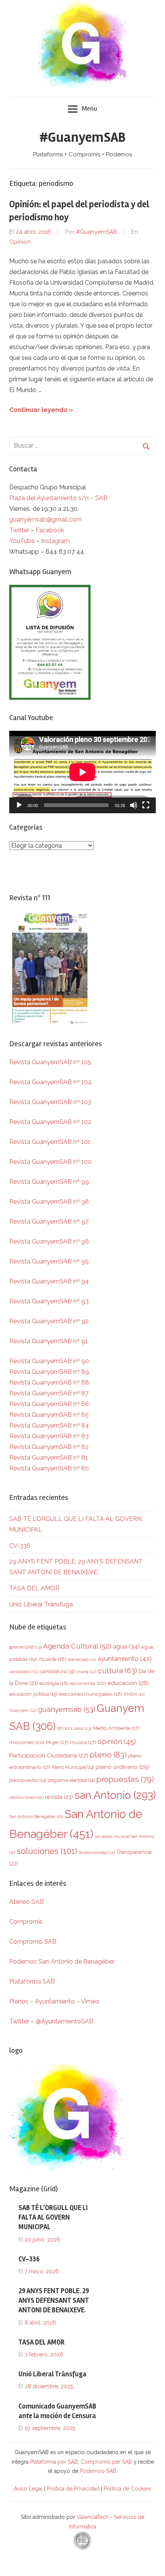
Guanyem (23, 1710)
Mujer (57, 1742)
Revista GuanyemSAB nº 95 (49, 1261)
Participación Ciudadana (49, 1756)
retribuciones (26, 1797)
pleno (108, 1755)
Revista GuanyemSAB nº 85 (49, 1415)
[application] (82, 772)
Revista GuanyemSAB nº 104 (50, 1082)
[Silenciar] (134, 805)
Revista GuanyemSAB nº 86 (49, 1404)
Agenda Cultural (77, 1646)
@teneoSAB (25, 1647)
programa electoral (71, 1780)
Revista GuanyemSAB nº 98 (49, 1202)
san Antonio (115, 1795)
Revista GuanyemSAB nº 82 (49, 1447)
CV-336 (20, 1546)
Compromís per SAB (107, 2462)
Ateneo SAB (27, 1902)
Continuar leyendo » (41, 410)
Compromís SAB (33, 1942)
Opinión (20, 242)
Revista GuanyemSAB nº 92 (49, 1321)
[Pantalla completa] (146, 805)
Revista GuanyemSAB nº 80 (49, 1468)
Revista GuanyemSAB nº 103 (50, 1102)
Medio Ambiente (116, 1728)
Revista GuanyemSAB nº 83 (49, 1436)
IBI (63, 1728)
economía (88, 1683)
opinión (117, 1742)
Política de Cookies (127, 2489)
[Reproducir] (19, 805)
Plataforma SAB (32, 1981)
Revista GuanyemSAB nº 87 (49, 1393)
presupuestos (28, 1780)
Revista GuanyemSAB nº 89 (49, 1372)
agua (126, 1647)
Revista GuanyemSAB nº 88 (49, 1382)
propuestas (125, 1779)
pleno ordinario (123, 1767)
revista (59, 1797)
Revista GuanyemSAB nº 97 (49, 1222)
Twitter (20, 530)
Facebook (50, 530)
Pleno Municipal (73, 1767)
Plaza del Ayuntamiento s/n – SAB (58, 498)
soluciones (47, 1851)
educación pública (33, 1694)
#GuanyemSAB (82, 138)
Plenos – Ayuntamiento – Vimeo (54, 2001)
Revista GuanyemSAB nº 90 (49, 1361)
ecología (54, 1683)
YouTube (22, 541)
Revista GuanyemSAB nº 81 (49, 1458)
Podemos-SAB (98, 2471)
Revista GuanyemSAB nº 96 (49, 1241)
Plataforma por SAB (54, 2462)
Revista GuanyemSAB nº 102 (50, 1122)
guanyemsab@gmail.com (45, 519)
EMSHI (134, 1694)
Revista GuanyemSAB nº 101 (50, 1142)
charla (86, 1672)
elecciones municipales (91, 1694)
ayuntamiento (125, 1659)
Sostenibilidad (97, 1853)
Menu (89, 108)
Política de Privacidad (73, 2489)
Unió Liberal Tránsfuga (41, 1604)
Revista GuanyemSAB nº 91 (49, 1341)
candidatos (24, 1672)
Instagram (55, 541)
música (83, 1742)
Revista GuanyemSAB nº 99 (49, 1182)
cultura (117, 1671)
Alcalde (53, 1659)
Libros (81, 1728)
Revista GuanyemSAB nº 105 (50, 1062)
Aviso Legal (28, 2489)
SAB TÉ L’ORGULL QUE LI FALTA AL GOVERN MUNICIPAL (53, 2217)
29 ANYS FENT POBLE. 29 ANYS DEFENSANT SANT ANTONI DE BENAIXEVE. (54, 2300)
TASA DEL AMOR (34, 1588)
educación (128, 1683)
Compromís (26, 1922)
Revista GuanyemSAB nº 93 (49, 1301)
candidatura (58, 1671)
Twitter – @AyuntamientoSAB (51, 2021)
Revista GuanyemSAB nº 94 (49, 1281)
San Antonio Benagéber (36, 1816)
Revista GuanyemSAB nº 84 (49, 1425)
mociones (27, 1742)
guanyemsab (67, 1709)
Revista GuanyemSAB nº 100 (50, 1162)
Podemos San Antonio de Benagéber (62, 1962)
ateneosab (82, 1660)
